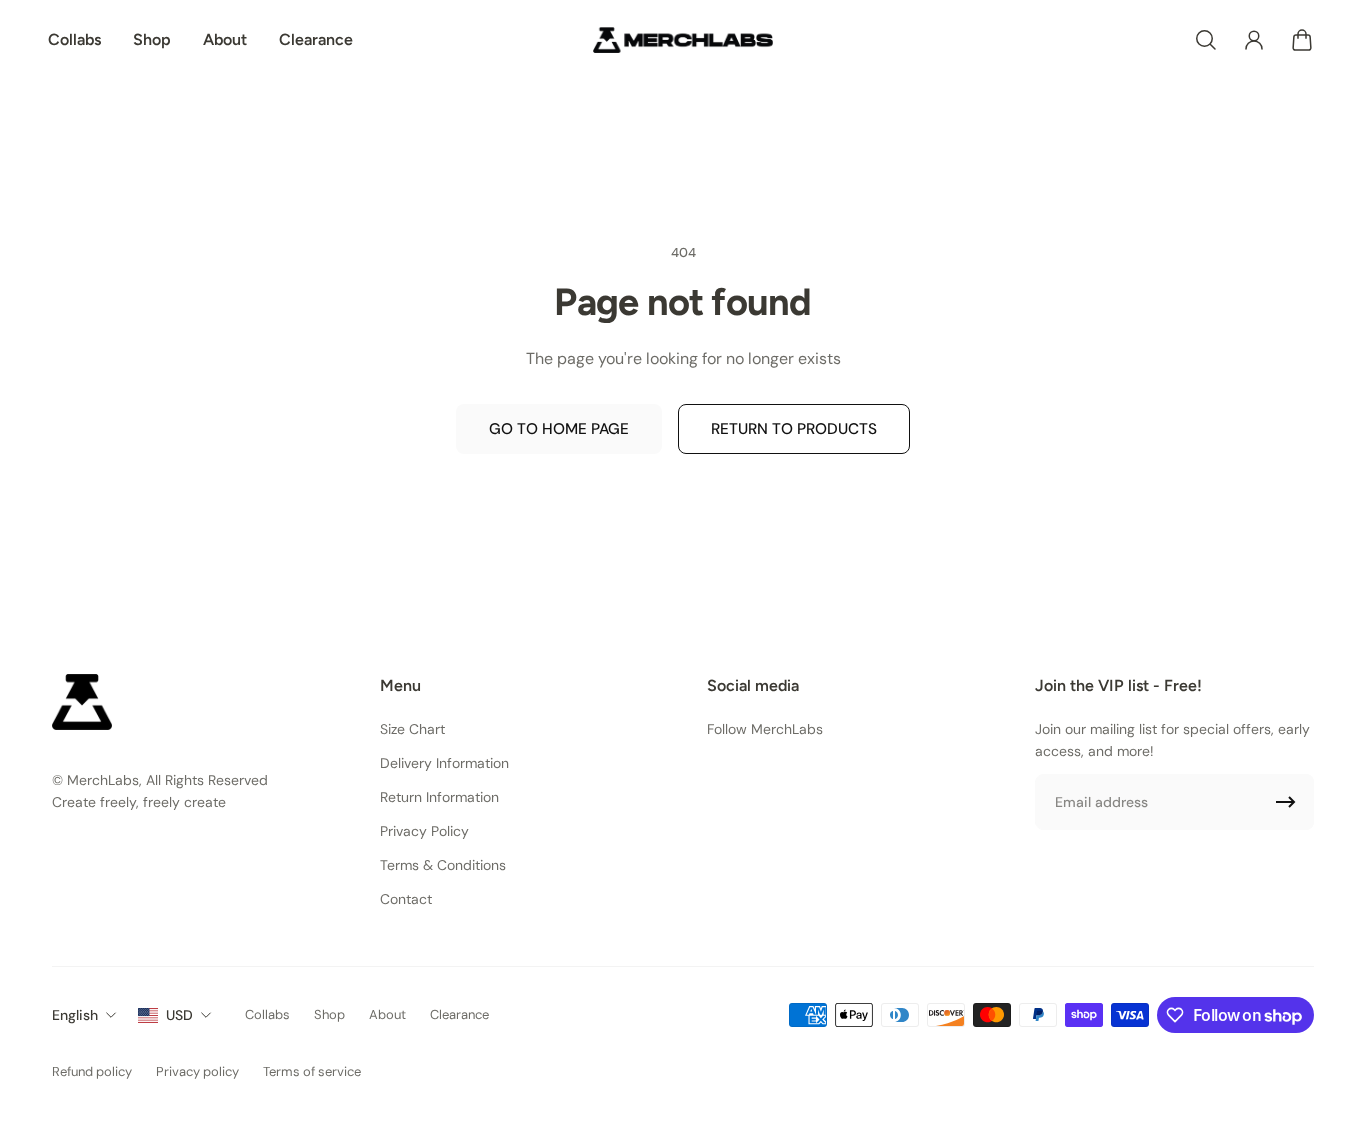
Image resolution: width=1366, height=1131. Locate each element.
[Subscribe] (1286, 802)
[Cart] (1302, 40)
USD (179, 1015)
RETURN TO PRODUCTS (794, 429)
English (75, 1015)
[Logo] (683, 40)
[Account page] (1254, 40)
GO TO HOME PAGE (559, 429)
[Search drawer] (1206, 40)
